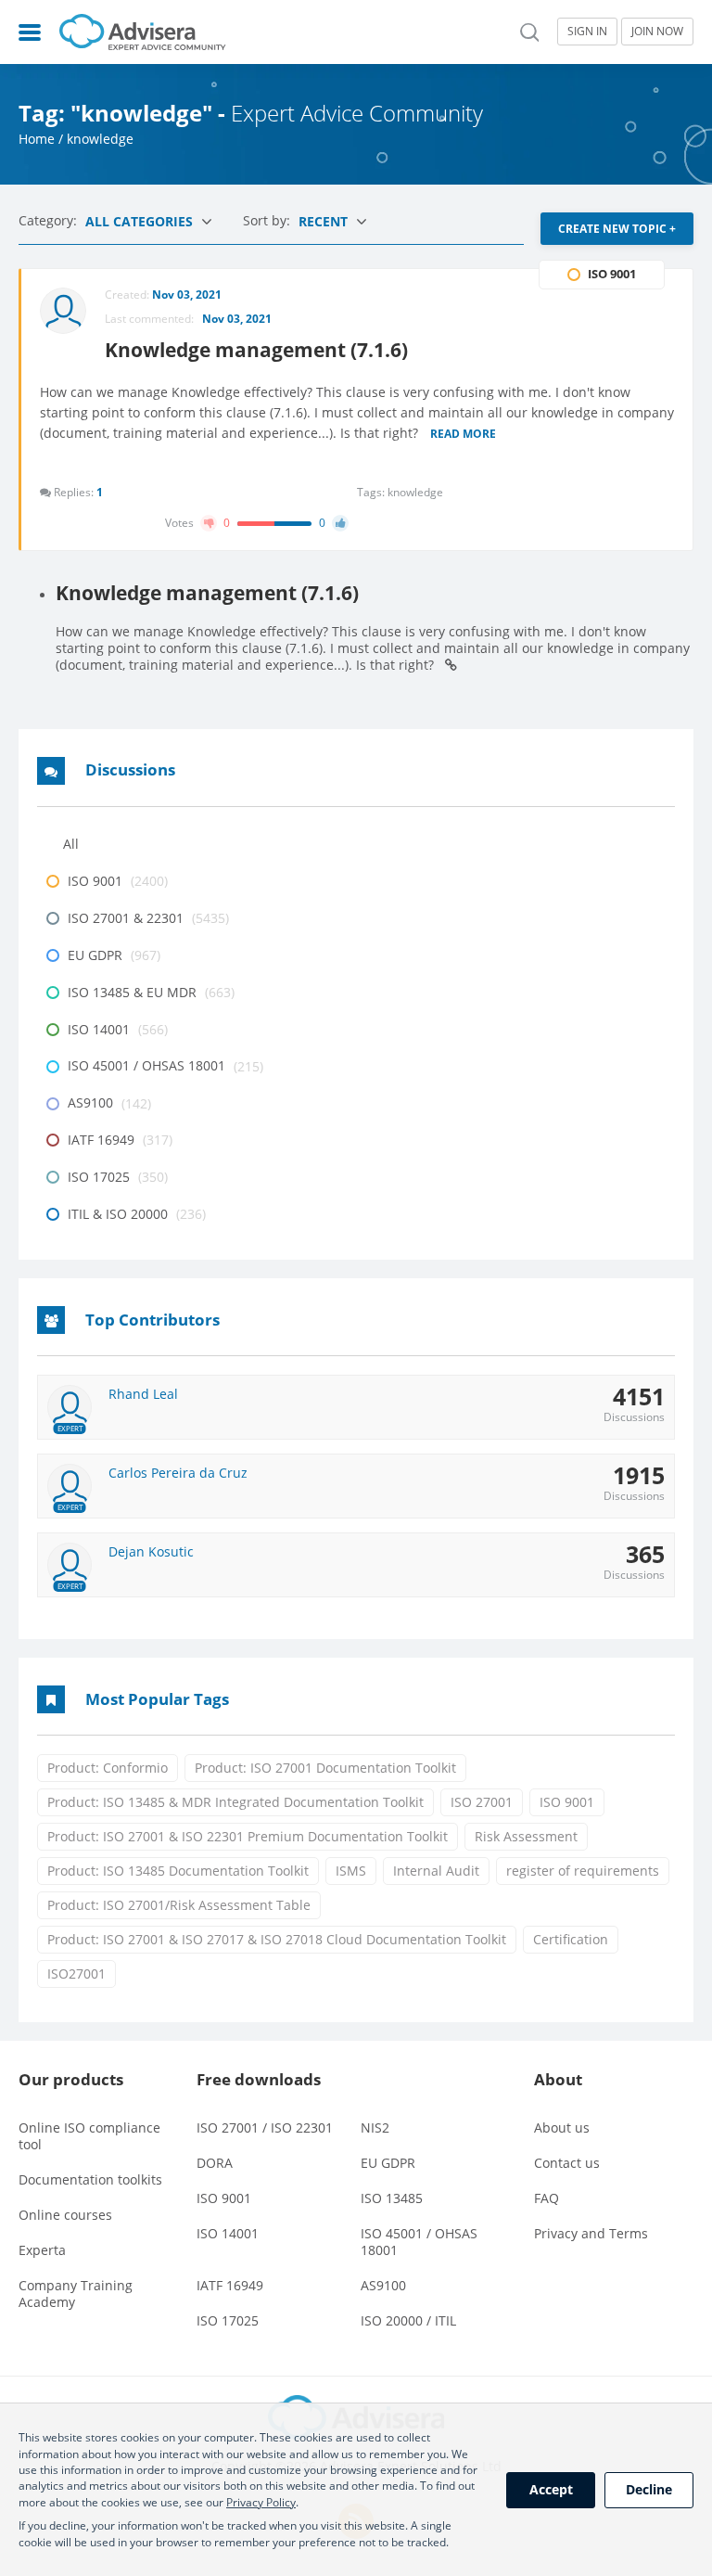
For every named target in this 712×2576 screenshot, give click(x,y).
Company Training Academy (76, 2294)
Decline (649, 2489)
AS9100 (383, 2285)
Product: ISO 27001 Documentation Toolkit (325, 1768)
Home (37, 139)
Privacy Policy (261, 2502)
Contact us (567, 2163)
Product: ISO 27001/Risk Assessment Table (179, 1905)
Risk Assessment (526, 1836)
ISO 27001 (482, 1802)
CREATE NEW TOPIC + (617, 229)
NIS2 (375, 2127)
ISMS (351, 1871)
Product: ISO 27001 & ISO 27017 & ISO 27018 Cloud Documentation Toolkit (277, 1939)
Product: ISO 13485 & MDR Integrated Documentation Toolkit (235, 1802)
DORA (215, 2163)
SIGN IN (587, 31)
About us (562, 2127)
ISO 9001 (567, 1802)
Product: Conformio (108, 1768)
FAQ (547, 2198)
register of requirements (583, 1871)
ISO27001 (76, 1974)
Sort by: (268, 220)
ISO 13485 (392, 2198)
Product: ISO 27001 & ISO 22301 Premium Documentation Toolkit (248, 1836)
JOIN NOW (657, 31)
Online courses (65, 2215)
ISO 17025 (228, 2320)
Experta (42, 2250)
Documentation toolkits (90, 2179)
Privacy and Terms (591, 2233)
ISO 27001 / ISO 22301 (265, 2127)
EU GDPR (388, 2163)
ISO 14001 (228, 2233)
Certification (571, 1939)
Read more (463, 435)
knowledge (415, 492)
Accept (551, 2489)
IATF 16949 (230, 2285)
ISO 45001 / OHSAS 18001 (419, 2242)
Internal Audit (436, 1871)
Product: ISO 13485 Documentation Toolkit (178, 1871)
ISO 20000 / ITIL (408, 2320)
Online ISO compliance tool (89, 2136)
